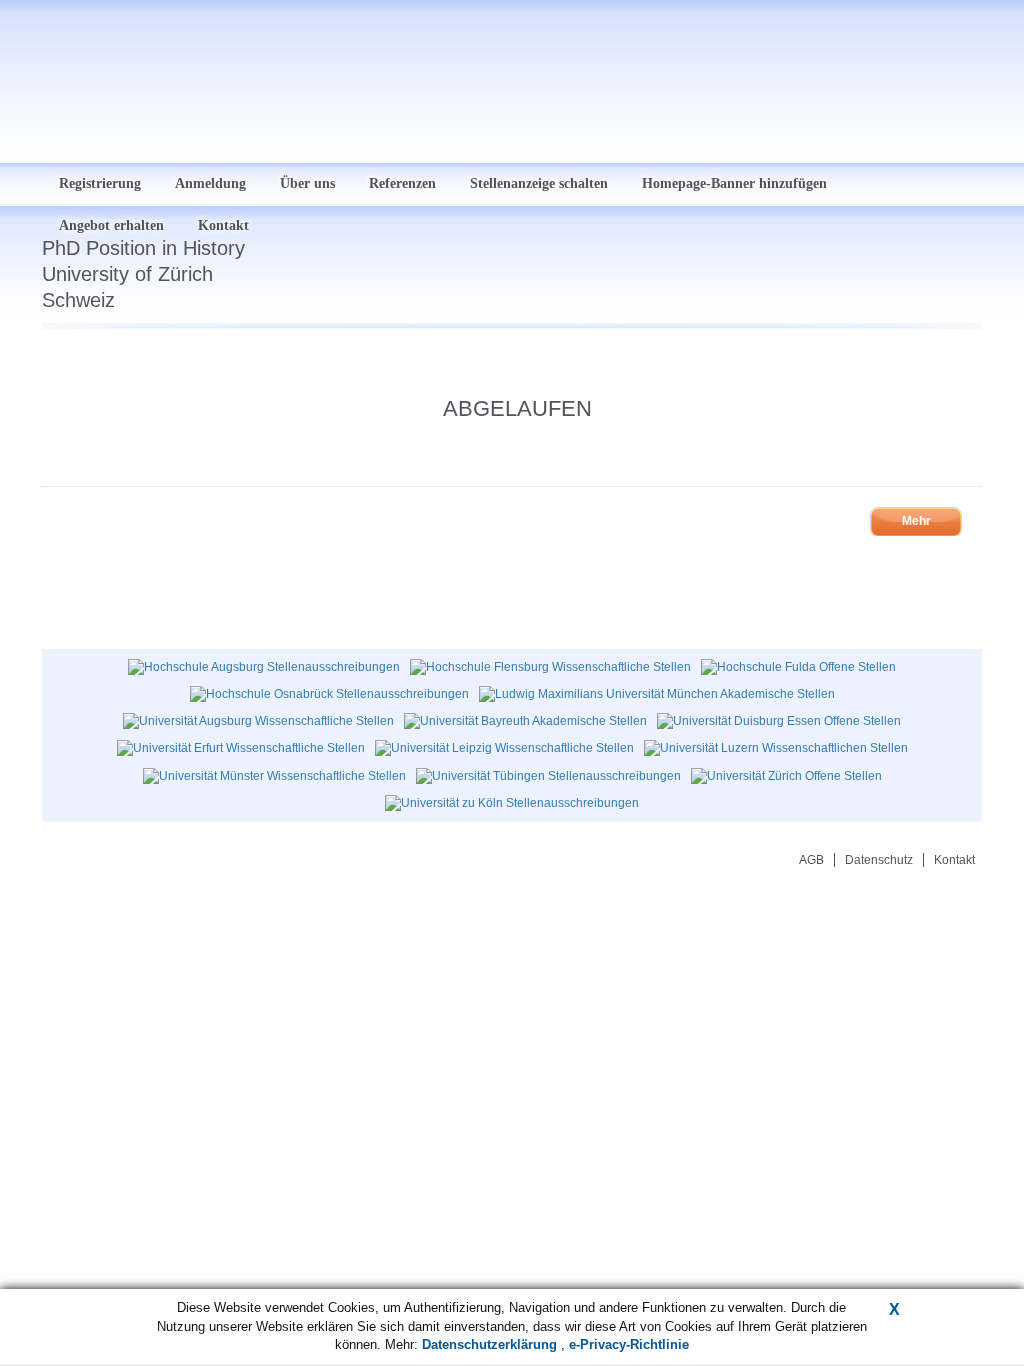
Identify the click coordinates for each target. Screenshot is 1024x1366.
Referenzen (402, 183)
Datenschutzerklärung (491, 1344)
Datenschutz (879, 860)
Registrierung (100, 183)
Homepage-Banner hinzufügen (734, 183)
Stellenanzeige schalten (539, 183)
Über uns (307, 183)
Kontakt (954, 860)
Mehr (916, 521)
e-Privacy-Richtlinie (629, 1344)
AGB (811, 860)
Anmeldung (210, 183)
